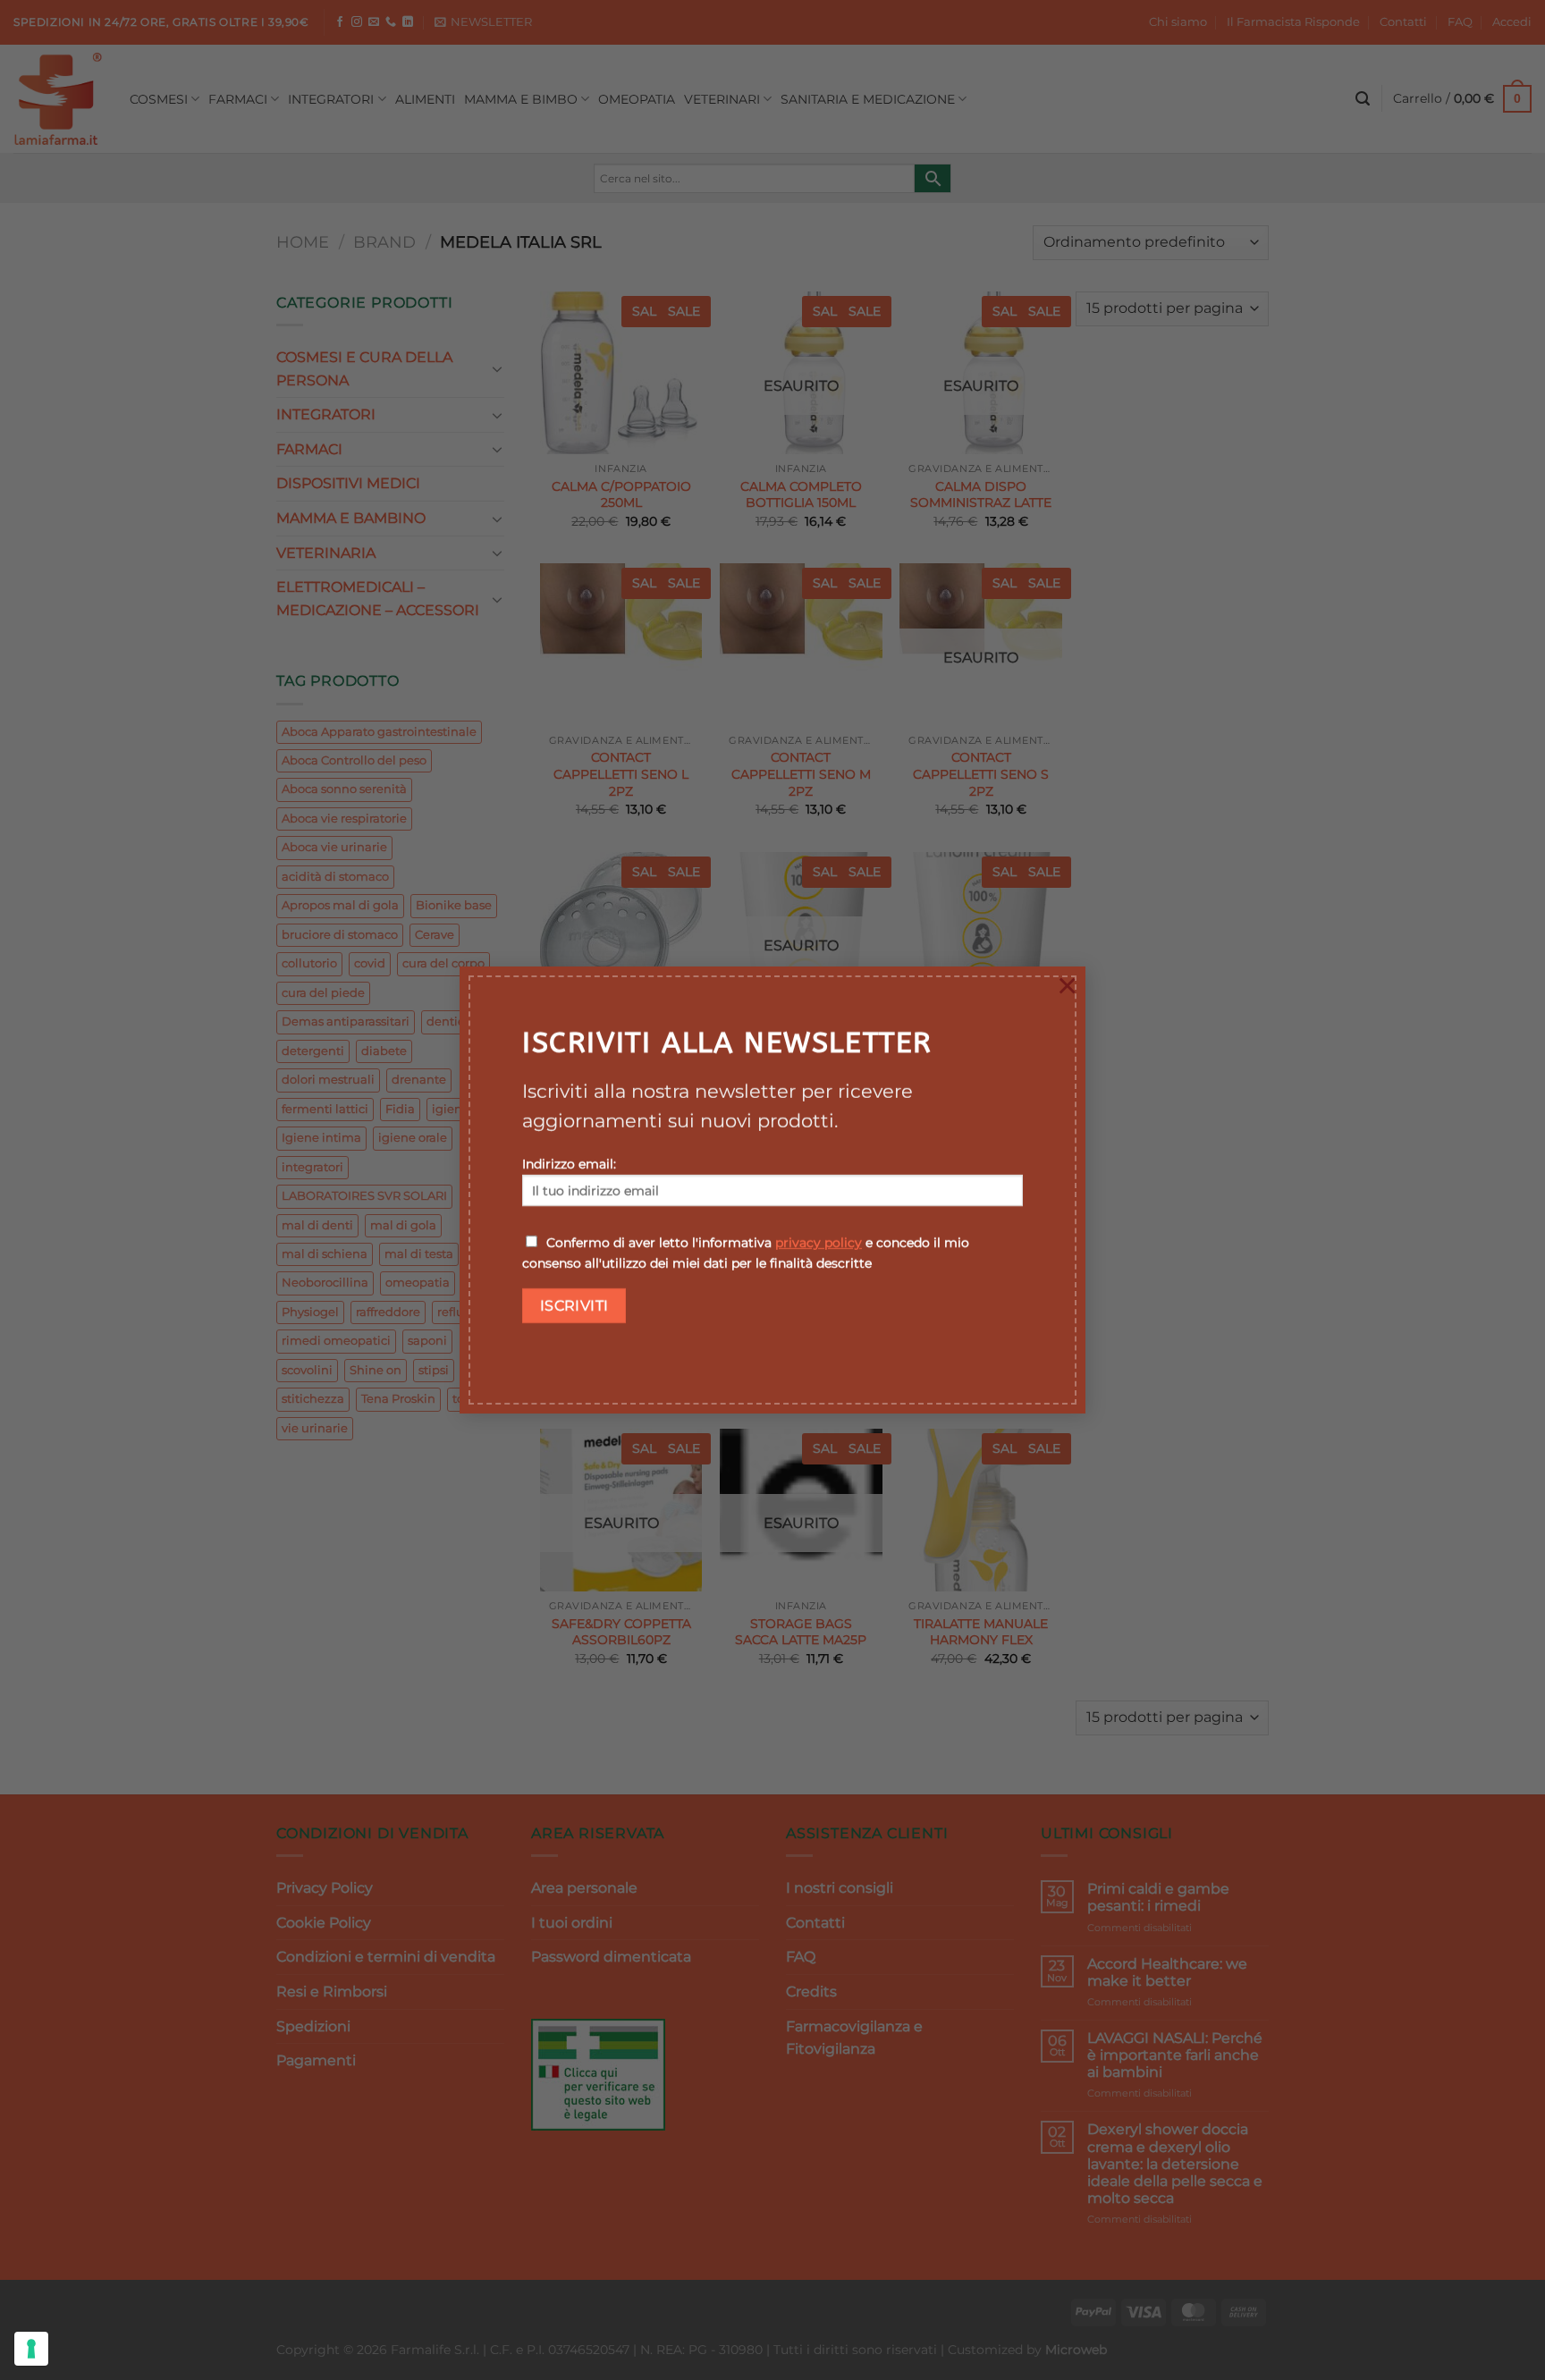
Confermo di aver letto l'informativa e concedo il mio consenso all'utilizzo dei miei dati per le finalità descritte (746, 1253)
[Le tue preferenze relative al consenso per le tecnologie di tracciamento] (31, 2349)
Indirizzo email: (569, 1164)
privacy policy (819, 1243)
